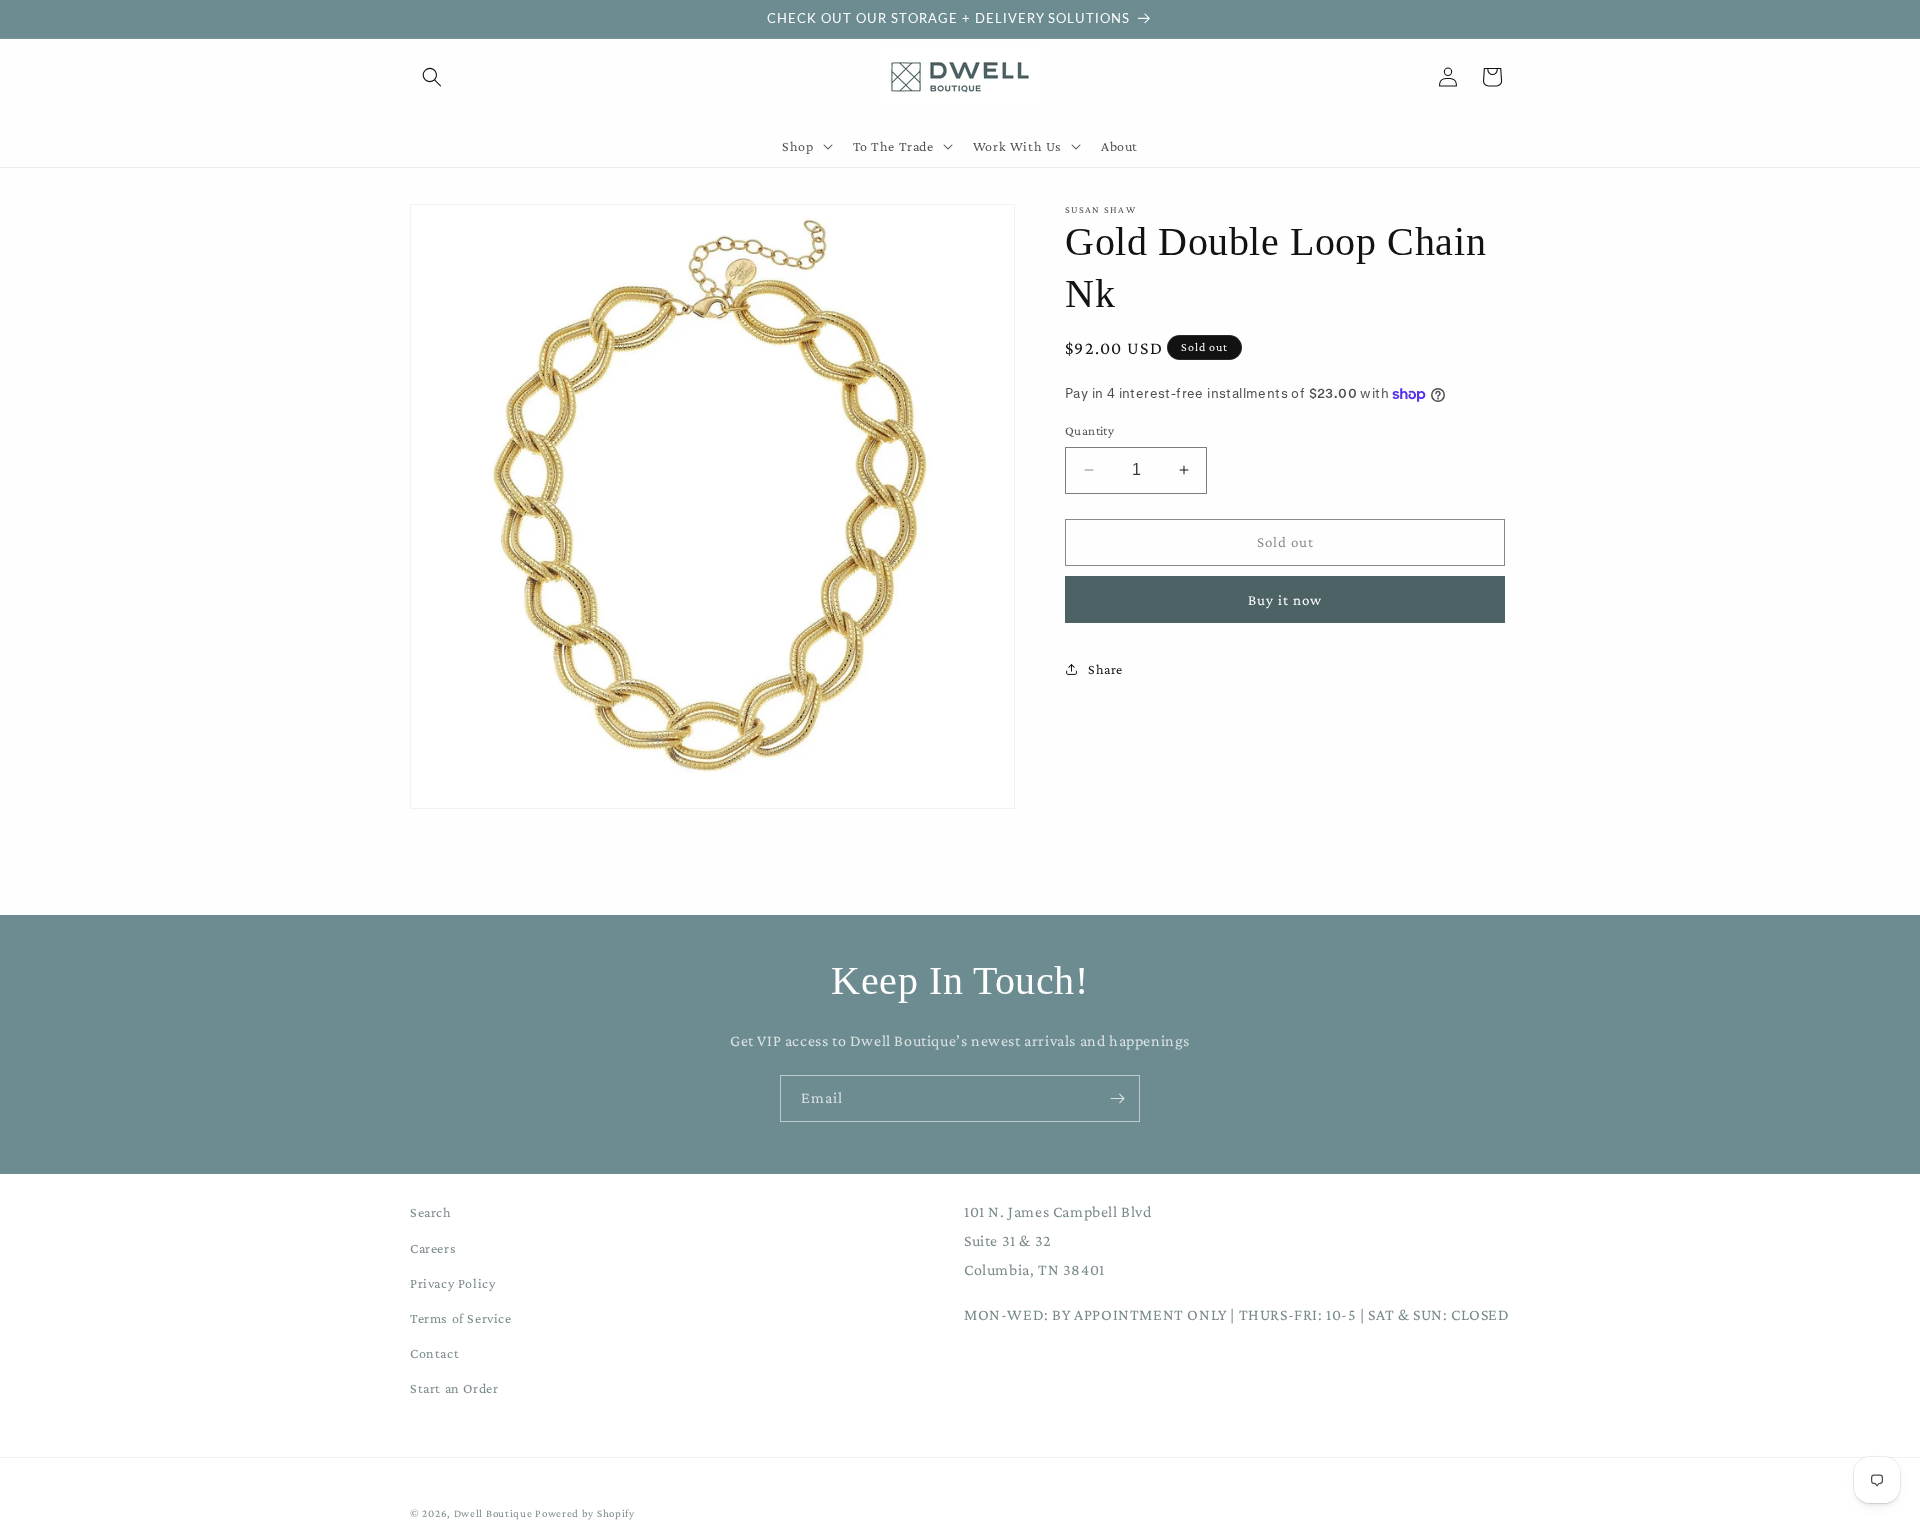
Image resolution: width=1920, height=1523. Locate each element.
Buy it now (1285, 599)
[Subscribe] (1117, 1098)
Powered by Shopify (585, 1513)
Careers (433, 1248)
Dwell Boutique (493, 1513)
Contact (434, 1353)
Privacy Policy (452, 1283)
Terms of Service (461, 1318)
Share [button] (1105, 669)
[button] (432, 77)
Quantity (1089, 430)
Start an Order (454, 1388)
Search (431, 1212)
